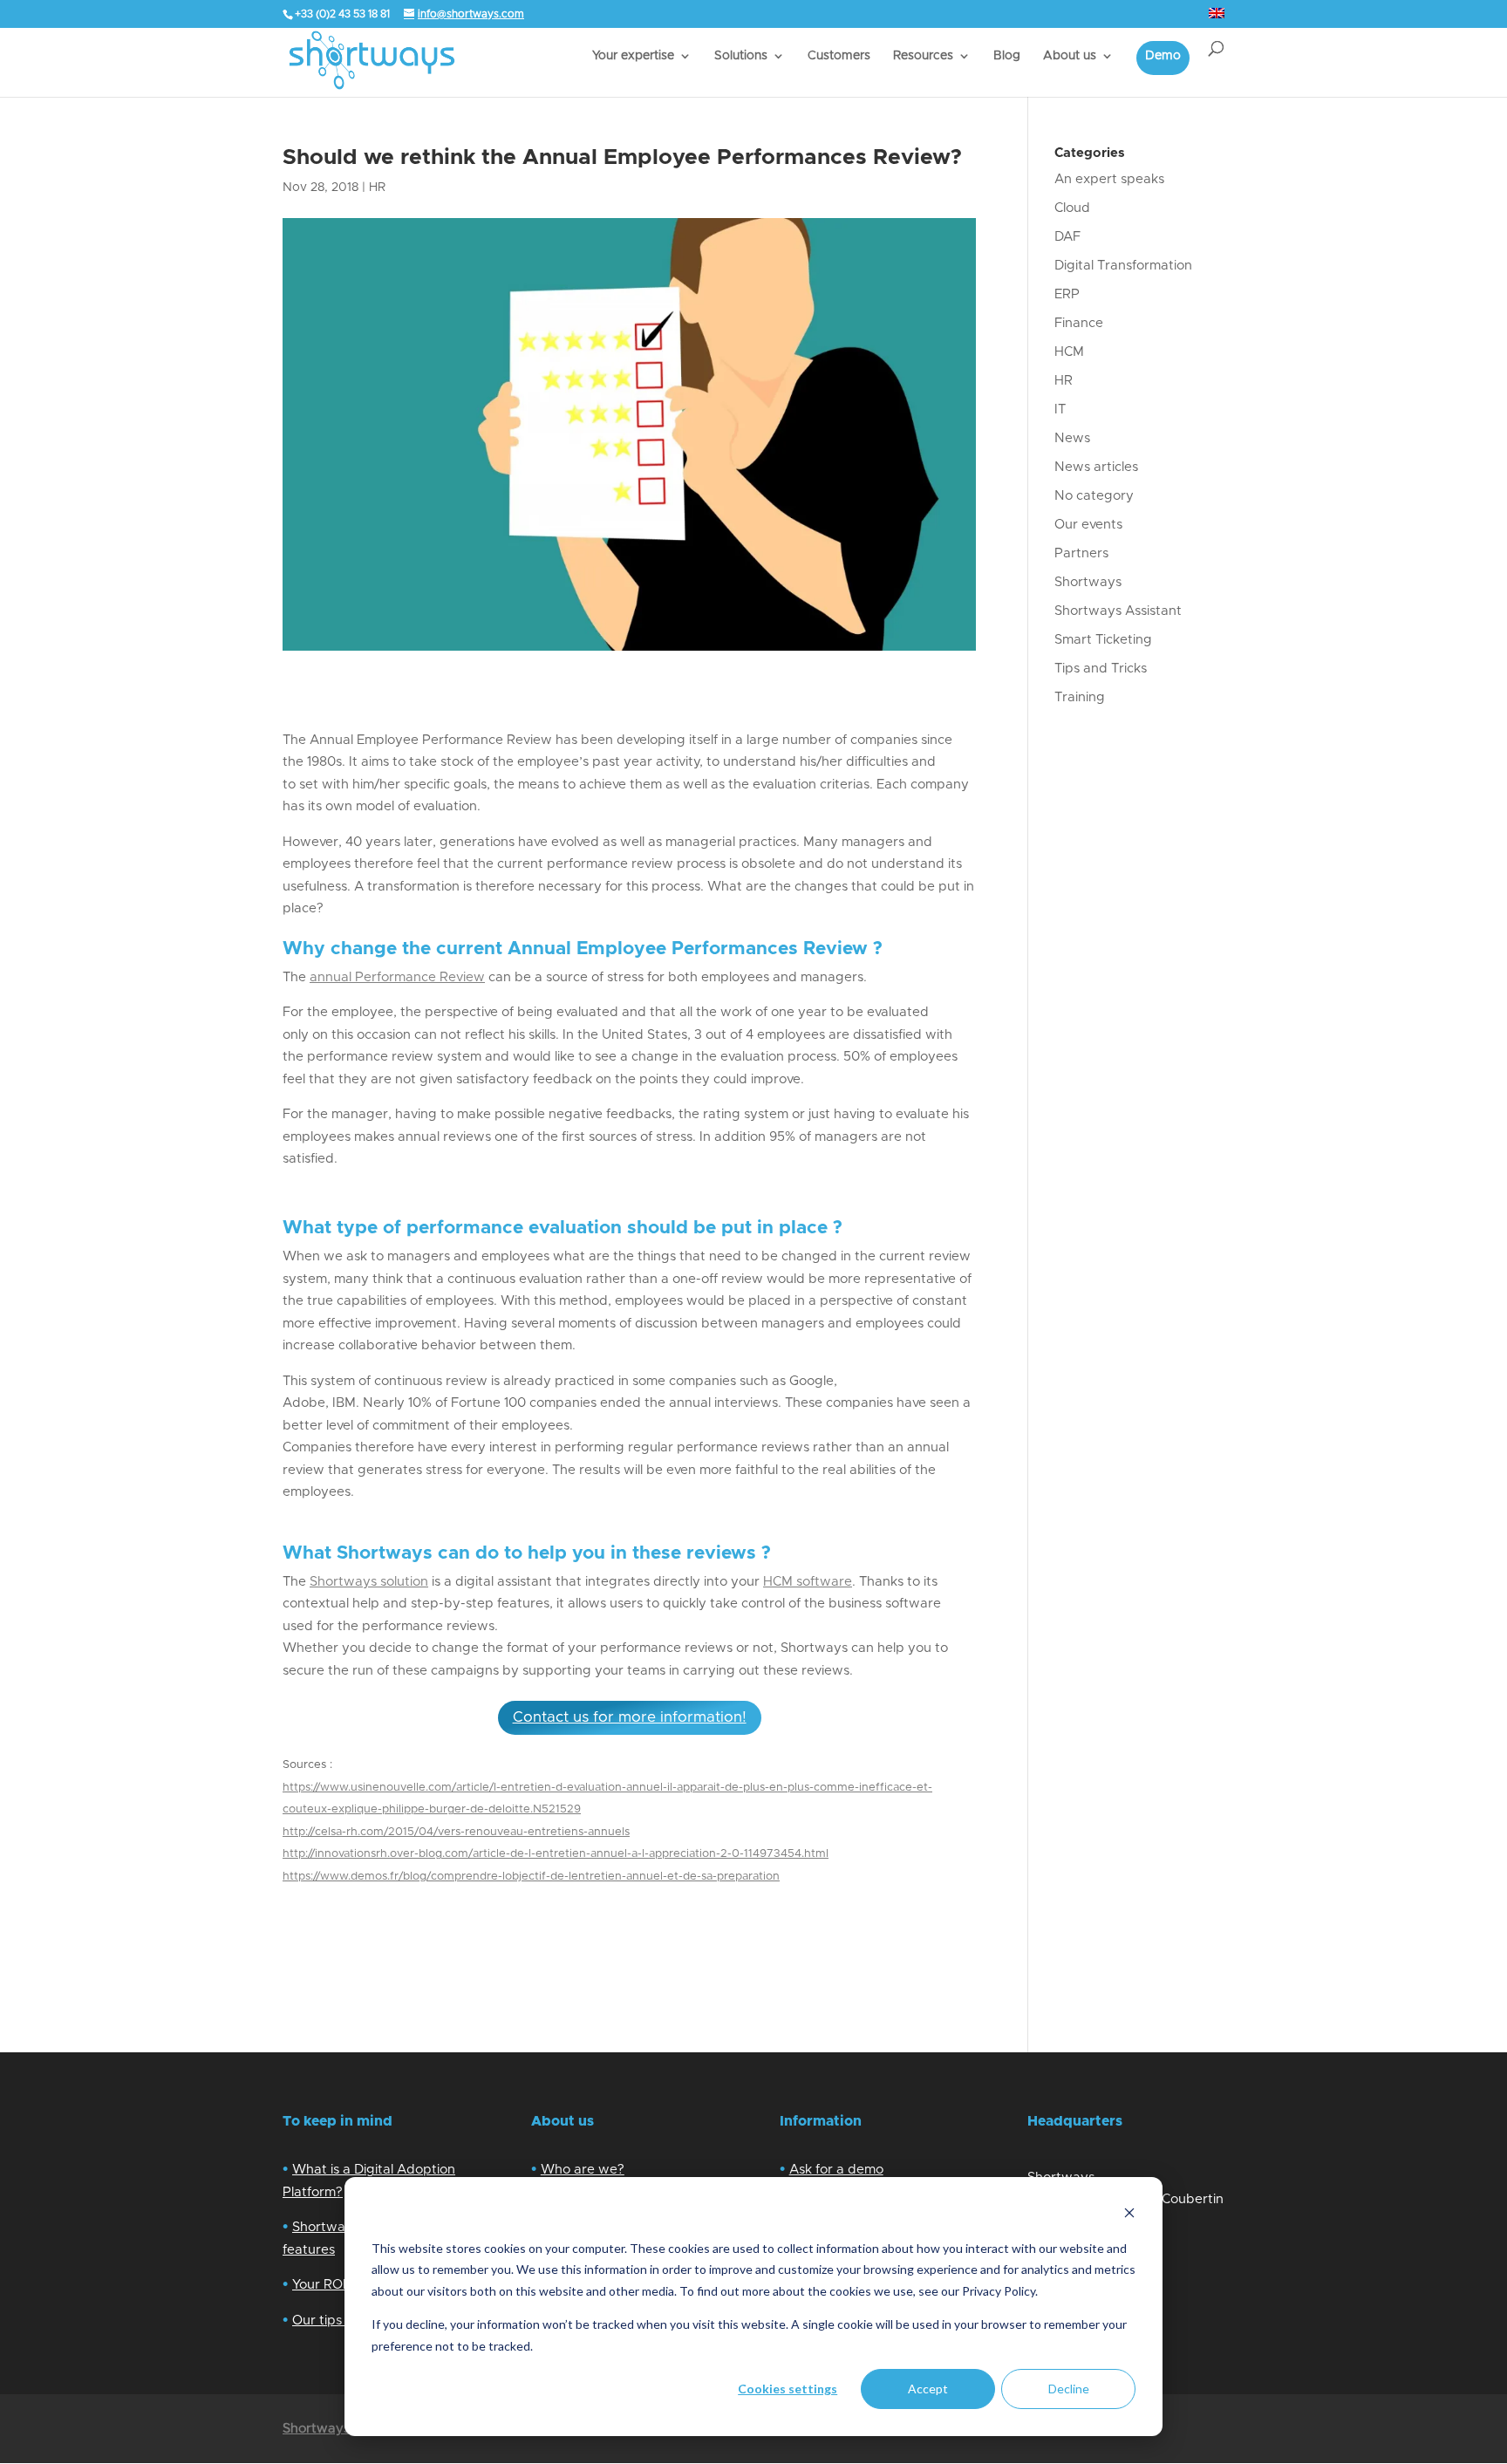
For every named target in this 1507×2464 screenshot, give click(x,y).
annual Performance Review (397, 977)
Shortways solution (369, 1582)
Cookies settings (788, 2389)
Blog (1007, 56)
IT (1060, 410)
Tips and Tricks (1101, 669)
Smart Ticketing (1103, 640)
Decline (1069, 2389)
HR (377, 188)
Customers (839, 56)
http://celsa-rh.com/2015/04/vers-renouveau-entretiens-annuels (456, 1832)
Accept (928, 2389)
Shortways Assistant (1118, 611)
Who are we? (583, 2170)
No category (1094, 496)
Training (1080, 697)
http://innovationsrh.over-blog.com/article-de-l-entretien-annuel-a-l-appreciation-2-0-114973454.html (556, 1854)
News (1072, 438)
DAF (1067, 237)
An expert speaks (1109, 179)
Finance (1079, 323)
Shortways (1088, 582)
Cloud (1072, 208)
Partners (1081, 553)
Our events (1088, 525)
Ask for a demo (836, 2170)
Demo (1163, 56)
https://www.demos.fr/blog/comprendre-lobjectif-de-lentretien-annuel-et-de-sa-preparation (531, 1877)
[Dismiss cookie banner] (1129, 2215)
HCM (778, 1582)
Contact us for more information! (630, 1717)
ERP (1067, 294)
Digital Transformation (1123, 266)
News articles (1096, 467)
